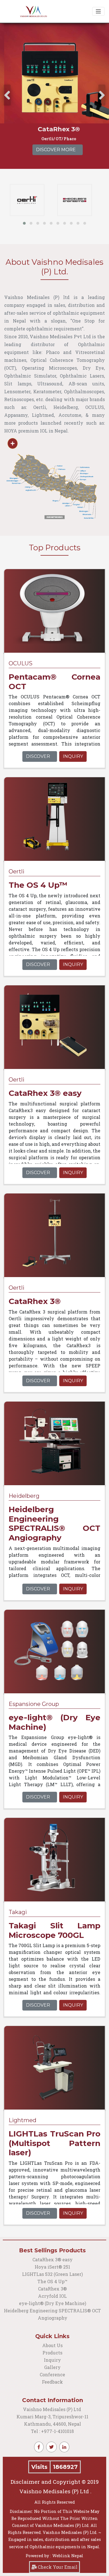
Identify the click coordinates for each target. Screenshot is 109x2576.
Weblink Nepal (68, 2556)
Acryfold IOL (52, 2296)
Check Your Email (57, 2567)
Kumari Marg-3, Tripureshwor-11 (52, 2417)
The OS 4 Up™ (52, 2281)
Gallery (52, 2367)
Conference (52, 2374)
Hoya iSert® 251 (52, 2267)
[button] (24, 223)
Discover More (53, 150)
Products (52, 2353)
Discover (38, 756)
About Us (52, 2345)
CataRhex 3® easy (53, 2259)
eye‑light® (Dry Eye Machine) (53, 2303)
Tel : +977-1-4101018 (52, 2431)
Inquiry (73, 756)
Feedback (52, 2382)
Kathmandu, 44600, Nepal (53, 2424)
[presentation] (7, 95)
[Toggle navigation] (98, 11)
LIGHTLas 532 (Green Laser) (52, 2274)
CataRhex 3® (52, 2289)
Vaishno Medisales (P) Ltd (53, 2409)
